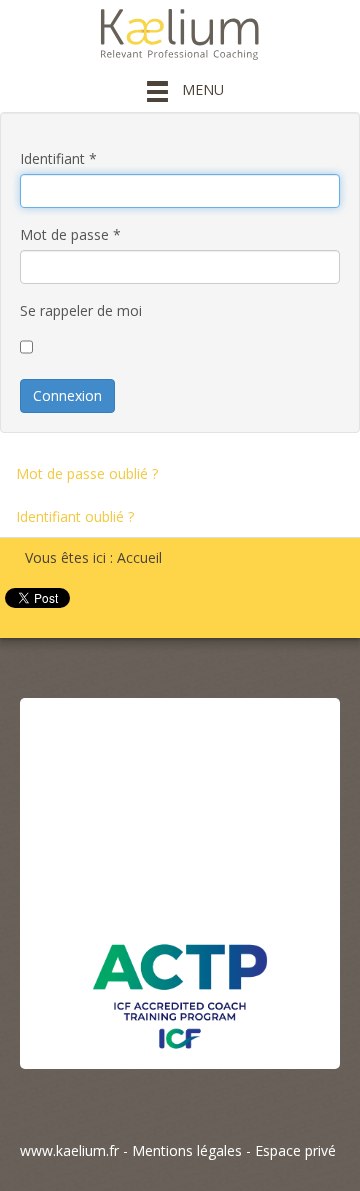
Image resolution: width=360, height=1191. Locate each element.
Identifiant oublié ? (75, 516)
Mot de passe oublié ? (87, 473)
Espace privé (295, 1150)
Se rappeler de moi (81, 310)
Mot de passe (70, 234)
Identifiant (58, 158)
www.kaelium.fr (69, 1150)
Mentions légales (187, 1150)
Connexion (67, 395)
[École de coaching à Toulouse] (180, 879)
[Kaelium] (180, 32)
